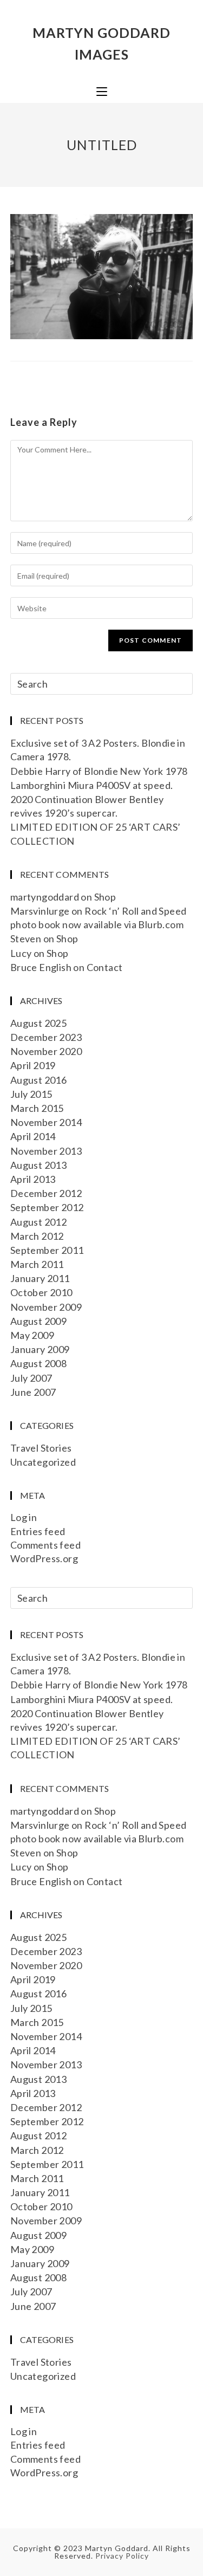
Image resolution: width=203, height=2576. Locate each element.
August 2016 (38, 1080)
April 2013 (33, 1179)
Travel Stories (41, 1448)
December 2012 (46, 1193)
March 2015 (37, 1108)
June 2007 (33, 1392)
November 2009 (46, 1307)
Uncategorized (43, 1462)
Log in (24, 1517)
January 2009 (40, 1349)
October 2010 (41, 1292)
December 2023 (46, 1037)
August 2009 (38, 1321)
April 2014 (33, 1136)
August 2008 (38, 1363)
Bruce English (41, 967)
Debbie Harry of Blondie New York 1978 (99, 771)
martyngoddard (45, 897)
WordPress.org (44, 1558)
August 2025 (38, 1023)
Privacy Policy (122, 2556)
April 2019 (33, 1065)
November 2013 (46, 1151)
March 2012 (37, 1236)
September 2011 (47, 1250)
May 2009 (32, 1335)
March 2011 (37, 1264)
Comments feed (45, 1545)
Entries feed (38, 1531)
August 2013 (38, 1165)
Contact (105, 967)
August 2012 (38, 1222)
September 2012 (47, 1207)
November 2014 (46, 1122)
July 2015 (31, 1094)
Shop (105, 897)
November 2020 (46, 1051)
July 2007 (31, 1378)
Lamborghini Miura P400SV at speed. (92, 785)
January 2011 (40, 1278)
